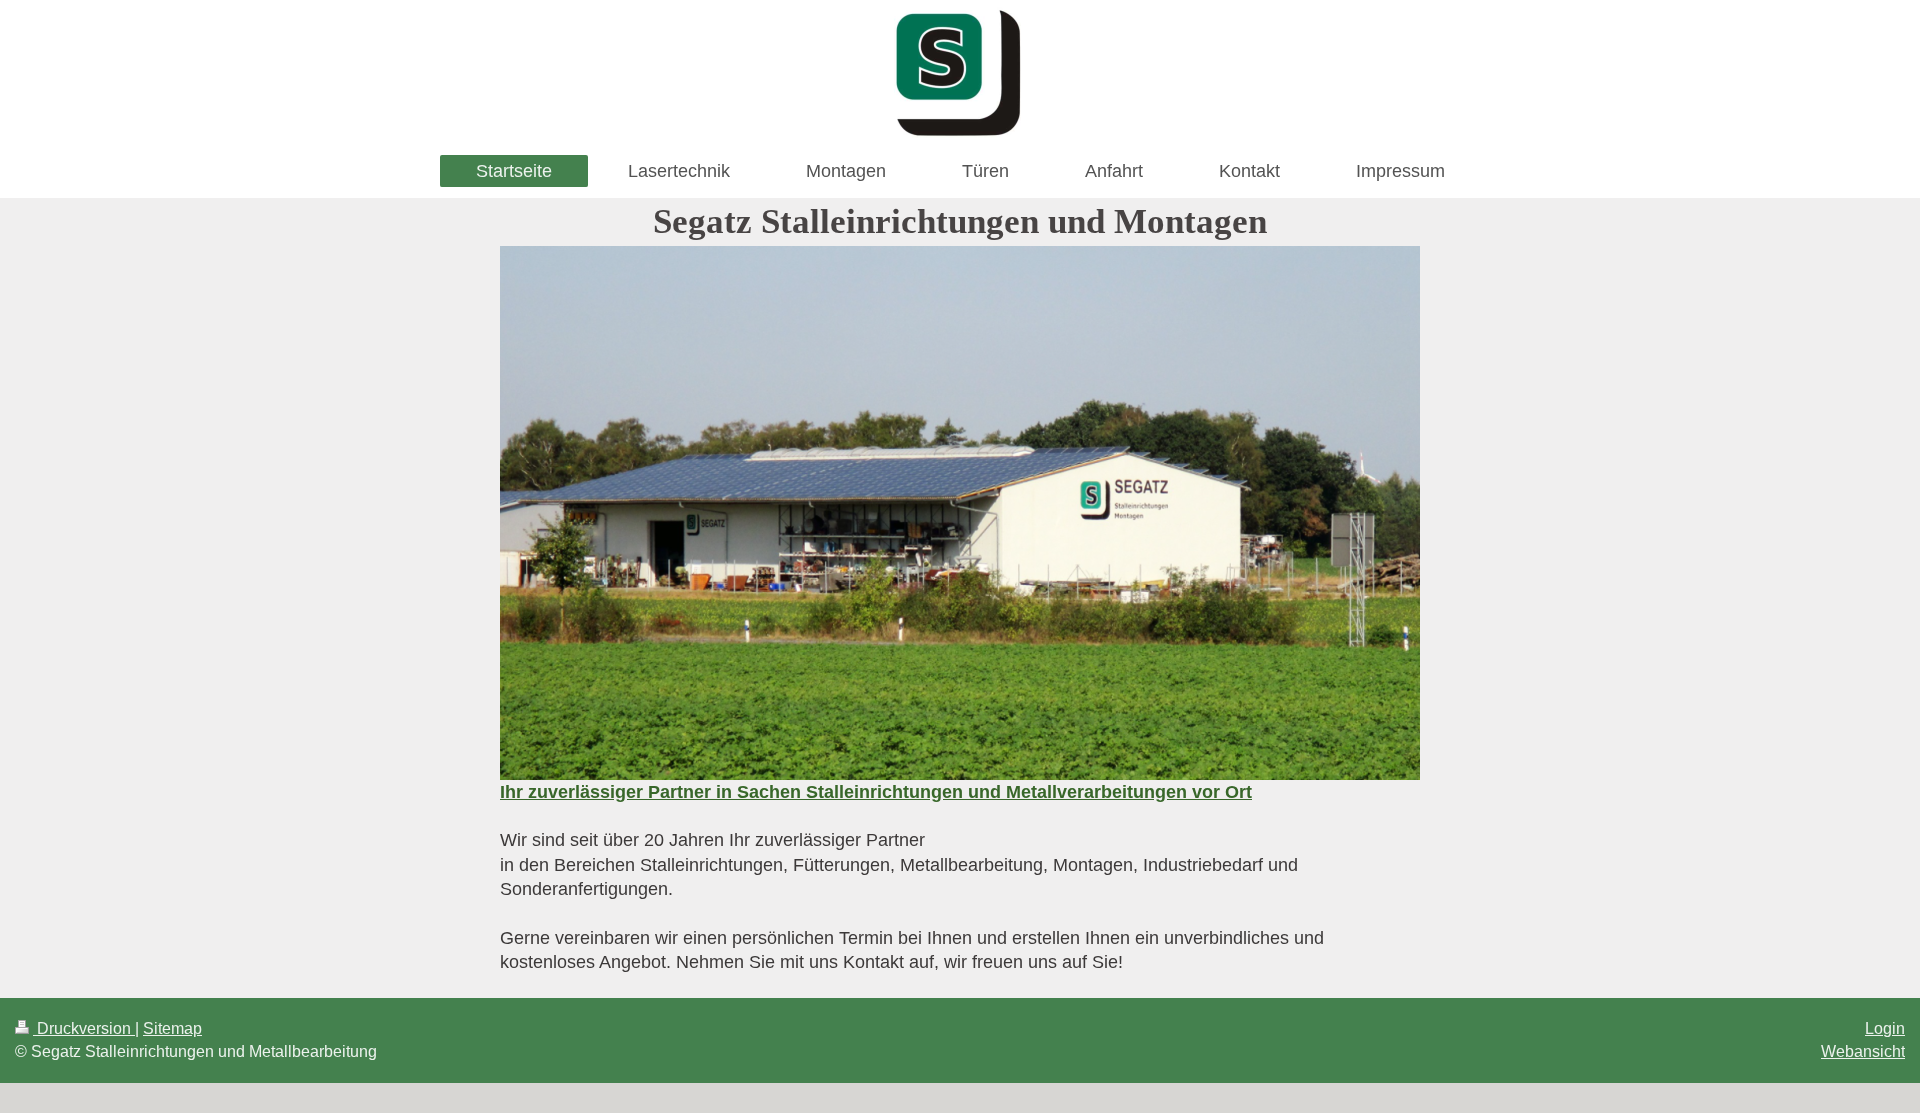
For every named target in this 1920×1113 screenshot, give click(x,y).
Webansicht (1863, 1051)
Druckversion (84, 1028)
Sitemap (172, 1028)
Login (1885, 1028)
